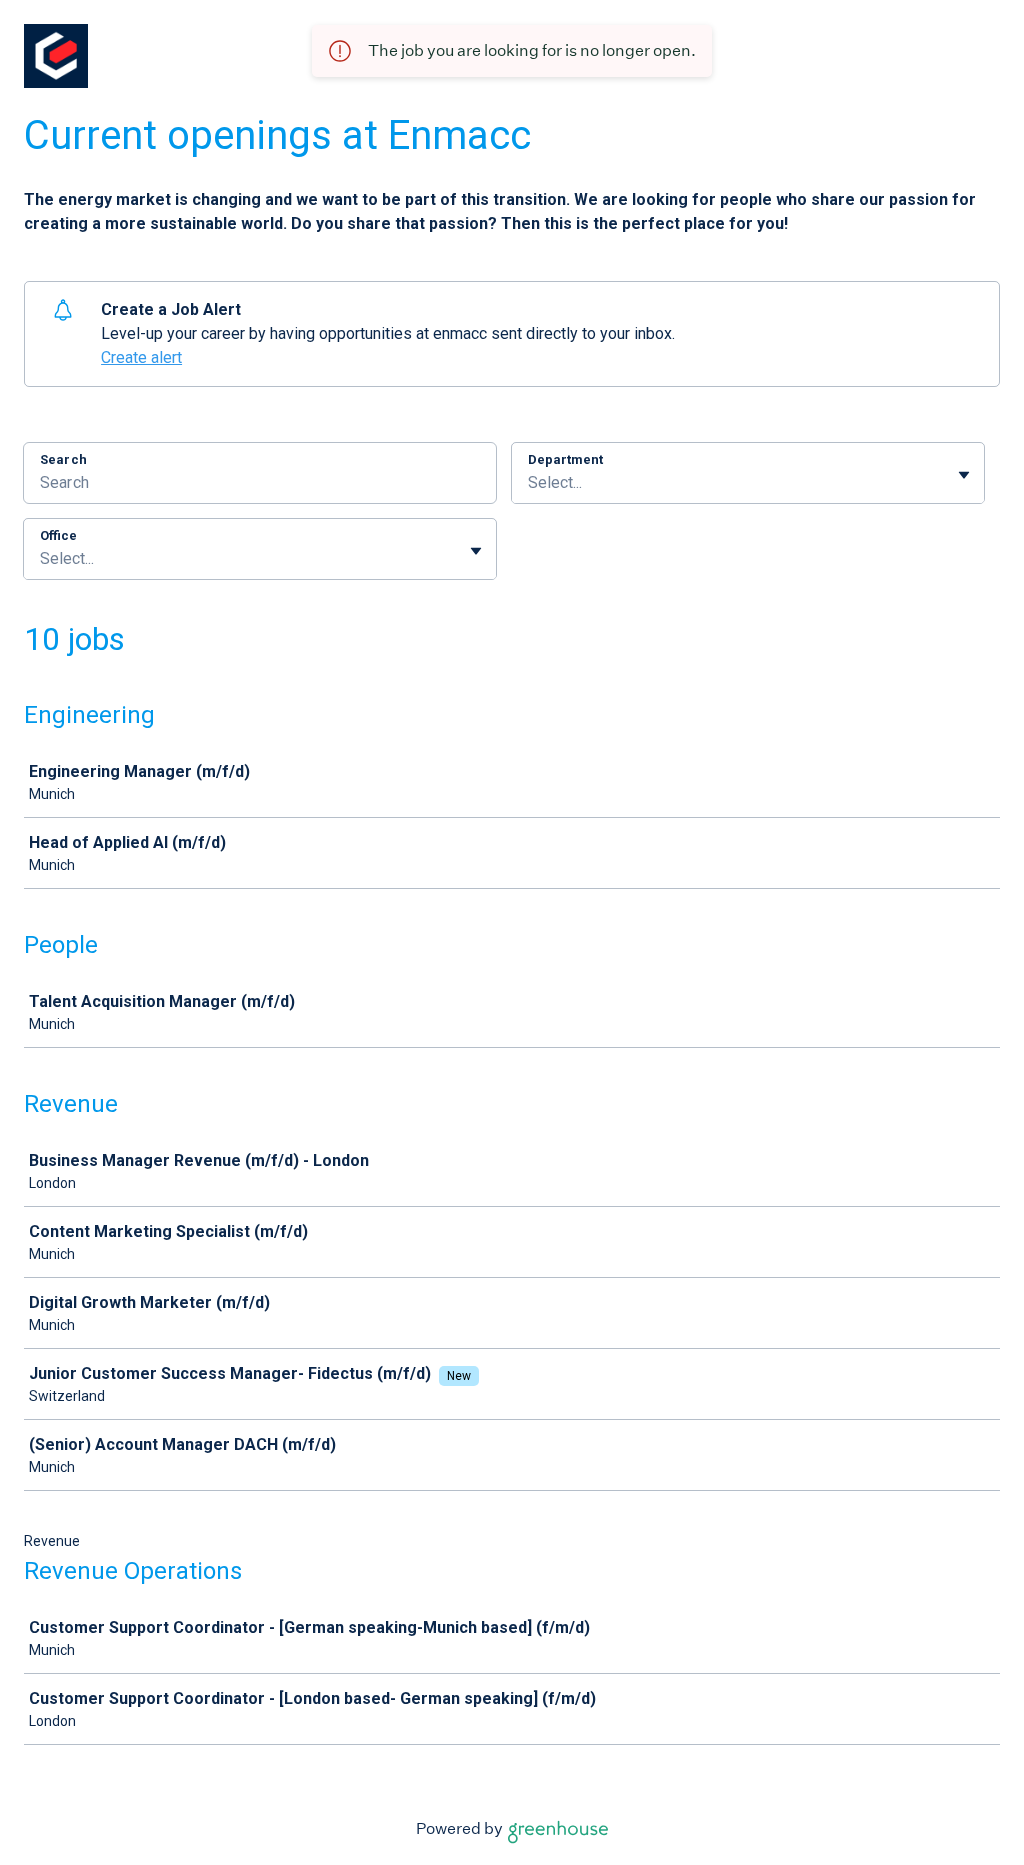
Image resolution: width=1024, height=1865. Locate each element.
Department (565, 459)
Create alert (141, 357)
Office (58, 535)
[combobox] (530, 483)
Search (63, 459)
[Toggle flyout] (964, 475)
